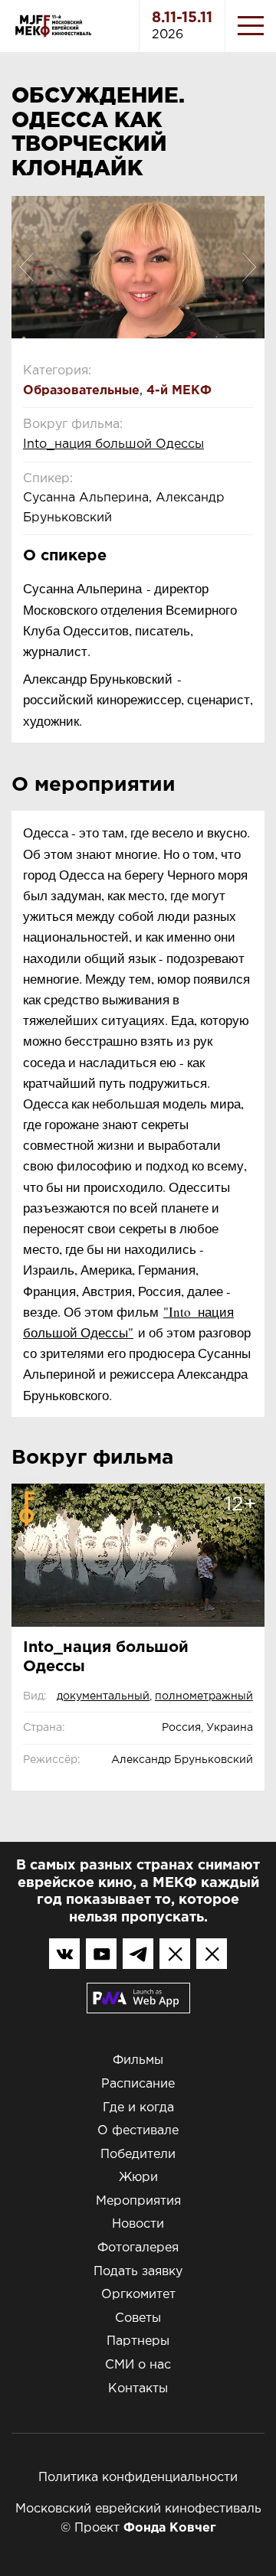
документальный (103, 1696)
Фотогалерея (138, 2248)
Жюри (138, 2178)
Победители (138, 2155)
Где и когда (138, 2108)
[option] (138, 267)
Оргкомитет (138, 2295)
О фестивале (138, 2131)
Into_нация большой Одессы (113, 444)
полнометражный (204, 1696)
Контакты (138, 2389)
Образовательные (81, 391)
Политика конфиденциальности (138, 2478)
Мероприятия (138, 2201)
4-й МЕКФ (179, 391)
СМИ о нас (138, 2365)
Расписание (138, 2084)
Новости (138, 2224)
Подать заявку (138, 2272)
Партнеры (138, 2341)
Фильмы (138, 2060)
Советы (138, 2318)
